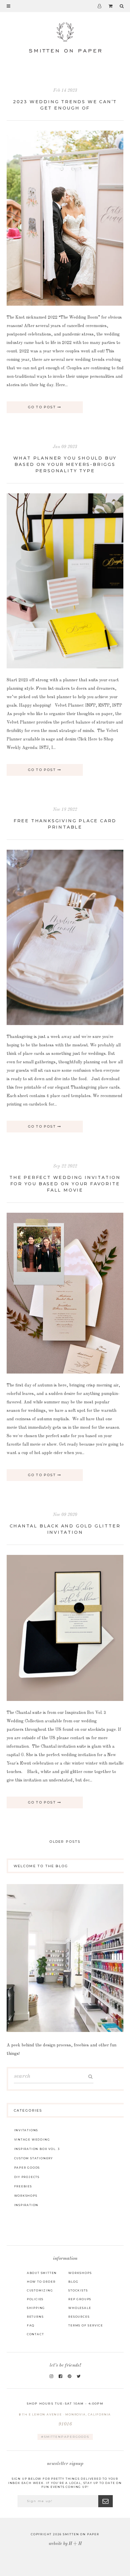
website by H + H (65, 2544)
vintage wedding (32, 2140)
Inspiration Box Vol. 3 (37, 2149)
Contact (36, 2334)
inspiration (26, 2205)
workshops (26, 2196)
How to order (41, 2282)
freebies (23, 2186)
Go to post (43, 407)
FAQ (31, 2325)
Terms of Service (86, 2325)
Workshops (80, 2273)
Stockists (78, 2290)
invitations (26, 2130)
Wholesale (80, 2308)
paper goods (27, 2168)
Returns (35, 2317)
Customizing (40, 2290)
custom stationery (34, 2158)
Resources (79, 2317)
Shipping (36, 2308)
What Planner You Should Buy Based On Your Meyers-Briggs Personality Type (65, 464)
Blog (73, 2282)
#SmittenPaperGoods (65, 2437)
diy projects (27, 2177)
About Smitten (42, 2273)
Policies (35, 2299)
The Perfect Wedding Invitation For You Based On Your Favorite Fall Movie (65, 1184)
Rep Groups (80, 2299)
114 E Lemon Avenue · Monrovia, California (66, 2420)
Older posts (65, 1842)
